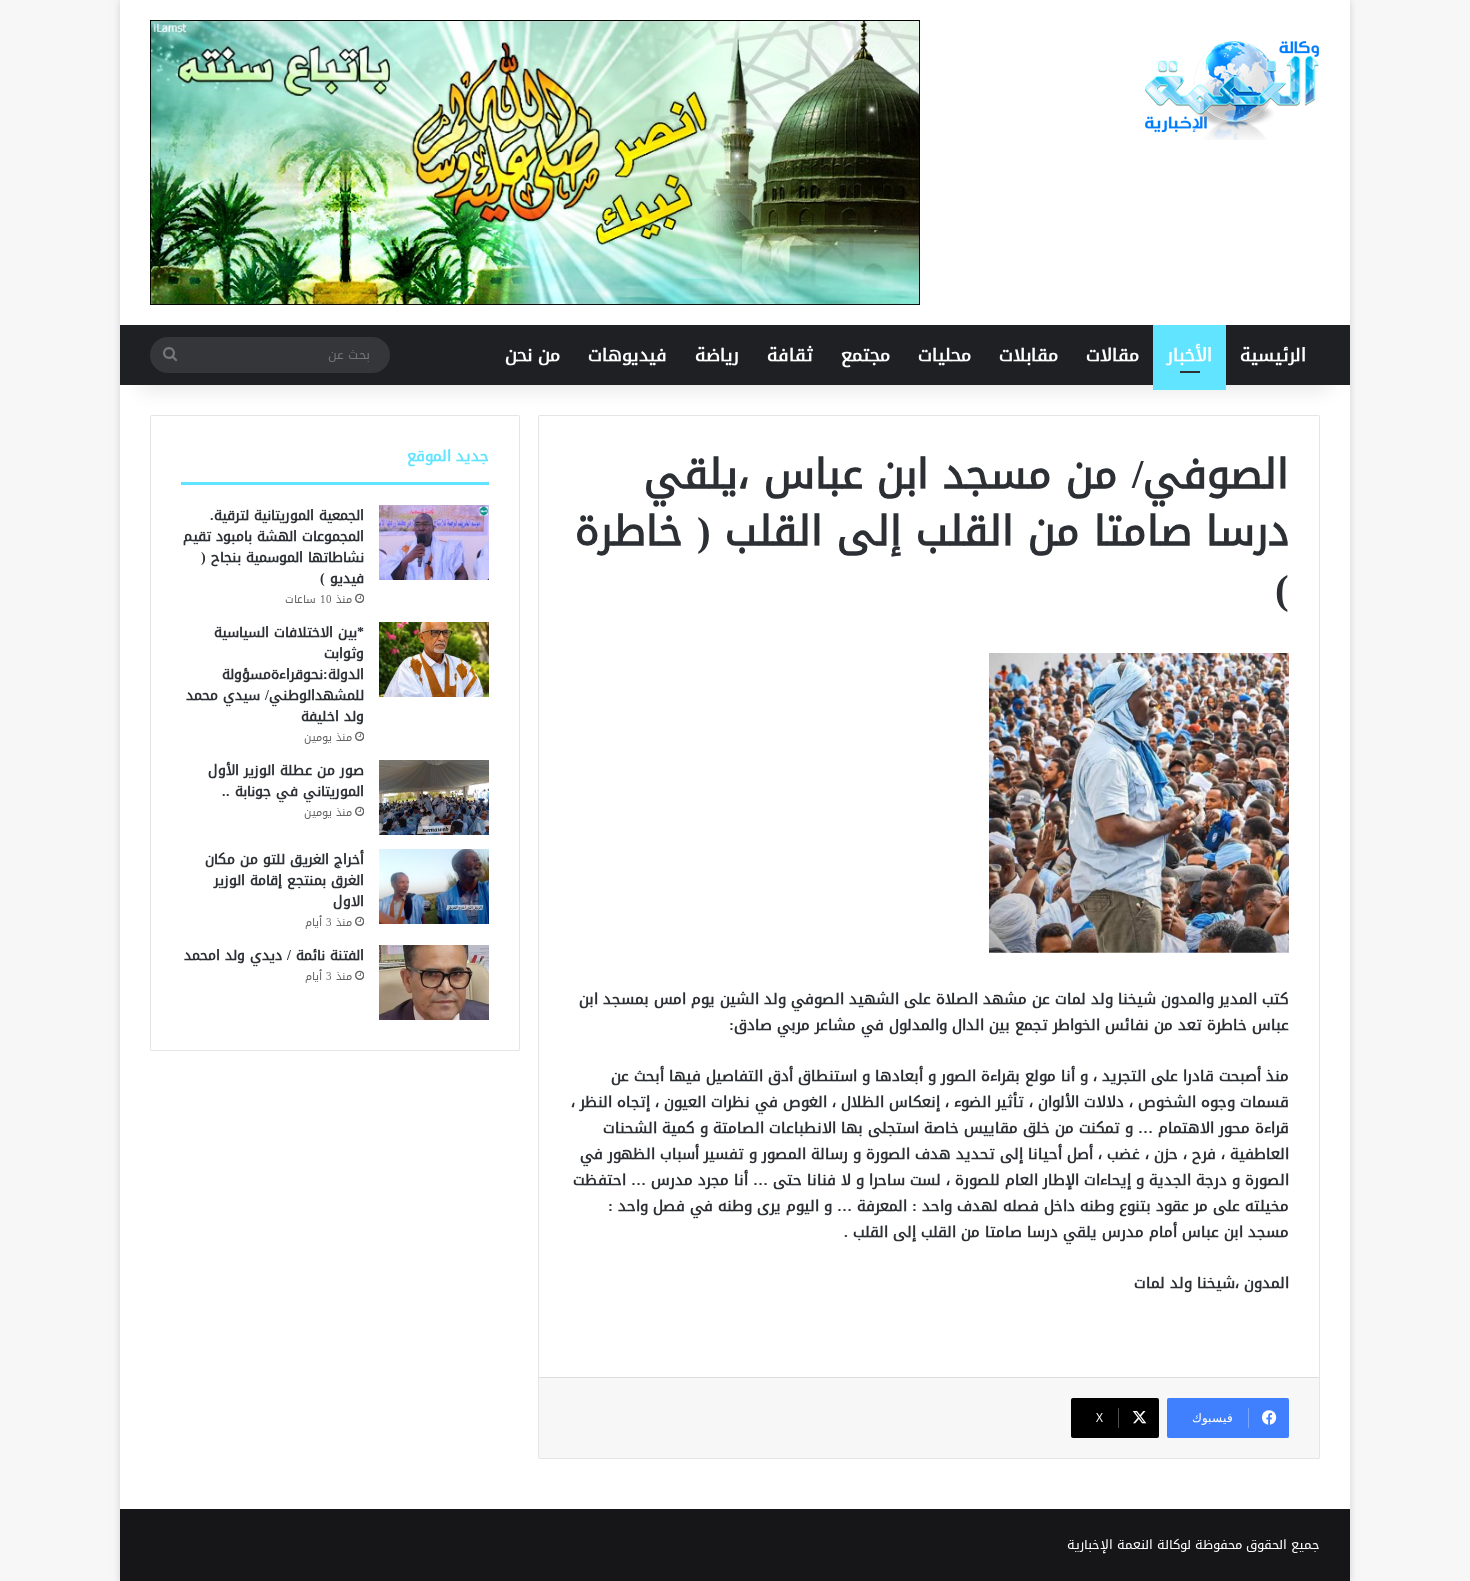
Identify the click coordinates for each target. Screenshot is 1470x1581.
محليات (944, 355)
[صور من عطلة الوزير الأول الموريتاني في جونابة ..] (434, 797)
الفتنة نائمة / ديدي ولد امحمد (274, 955)
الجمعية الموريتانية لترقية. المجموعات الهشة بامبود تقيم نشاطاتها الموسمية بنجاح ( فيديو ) (273, 547)
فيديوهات (627, 355)
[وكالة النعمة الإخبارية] (1229, 90)
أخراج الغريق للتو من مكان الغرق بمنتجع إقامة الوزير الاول (284, 880)
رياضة (717, 355)
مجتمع (865, 355)
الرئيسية (1273, 355)
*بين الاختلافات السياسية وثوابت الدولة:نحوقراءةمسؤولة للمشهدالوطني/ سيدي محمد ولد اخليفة (275, 674)
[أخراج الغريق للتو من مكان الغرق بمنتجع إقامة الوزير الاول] (434, 886)
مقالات (1112, 355)
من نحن (532, 355)
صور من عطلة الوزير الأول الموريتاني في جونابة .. (286, 781)
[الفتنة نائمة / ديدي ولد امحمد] (434, 982)
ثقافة (790, 355)
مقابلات (1028, 355)
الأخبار (1189, 355)
